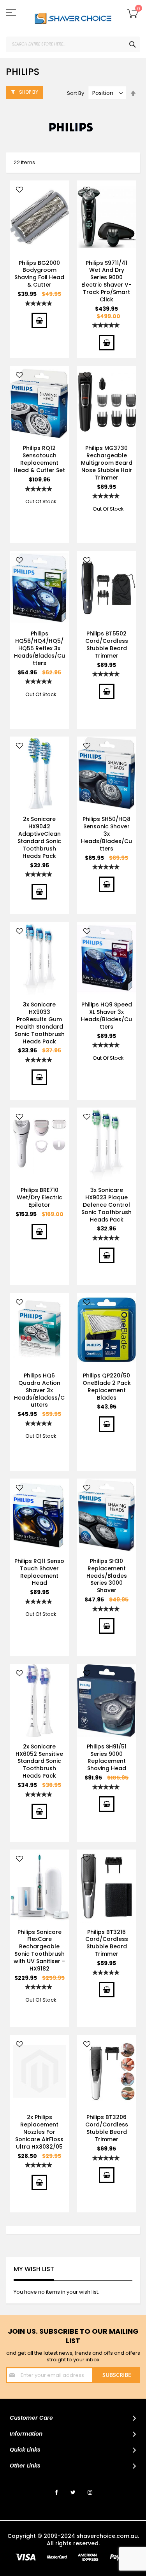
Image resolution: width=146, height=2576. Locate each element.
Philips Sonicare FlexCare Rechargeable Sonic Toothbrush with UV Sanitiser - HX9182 (39, 1950)
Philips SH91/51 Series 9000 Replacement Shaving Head (107, 1758)
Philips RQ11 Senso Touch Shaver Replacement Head (39, 1572)
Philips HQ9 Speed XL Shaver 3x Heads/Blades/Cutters (106, 1016)
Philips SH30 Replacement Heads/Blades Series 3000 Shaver (107, 1576)
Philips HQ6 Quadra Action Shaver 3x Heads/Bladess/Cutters (39, 1390)
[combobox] (73, 44)
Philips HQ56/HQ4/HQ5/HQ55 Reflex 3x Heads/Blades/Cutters (40, 648)
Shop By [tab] (29, 92)
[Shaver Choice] (73, 18)
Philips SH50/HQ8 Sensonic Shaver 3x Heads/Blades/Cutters (106, 834)
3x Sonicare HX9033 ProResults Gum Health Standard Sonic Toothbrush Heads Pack (40, 1023)
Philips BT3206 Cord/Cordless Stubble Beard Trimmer (107, 2128)
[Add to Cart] (39, 320)
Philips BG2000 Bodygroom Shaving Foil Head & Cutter (39, 274)
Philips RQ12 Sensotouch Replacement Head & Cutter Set (39, 459)
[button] (19, 190)
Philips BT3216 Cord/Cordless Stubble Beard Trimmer (107, 1943)
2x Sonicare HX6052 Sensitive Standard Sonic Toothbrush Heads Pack (39, 1761)
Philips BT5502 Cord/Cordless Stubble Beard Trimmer (107, 645)
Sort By (76, 93)
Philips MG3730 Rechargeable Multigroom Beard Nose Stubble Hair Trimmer (107, 463)
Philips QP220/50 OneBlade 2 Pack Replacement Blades (107, 1387)
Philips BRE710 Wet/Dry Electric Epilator (40, 1197)
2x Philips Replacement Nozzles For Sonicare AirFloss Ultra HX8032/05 (39, 2132)
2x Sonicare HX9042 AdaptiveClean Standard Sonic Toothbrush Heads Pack (39, 837)
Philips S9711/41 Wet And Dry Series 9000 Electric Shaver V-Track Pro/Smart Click (106, 281)
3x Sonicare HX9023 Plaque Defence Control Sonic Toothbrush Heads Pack (106, 1205)
